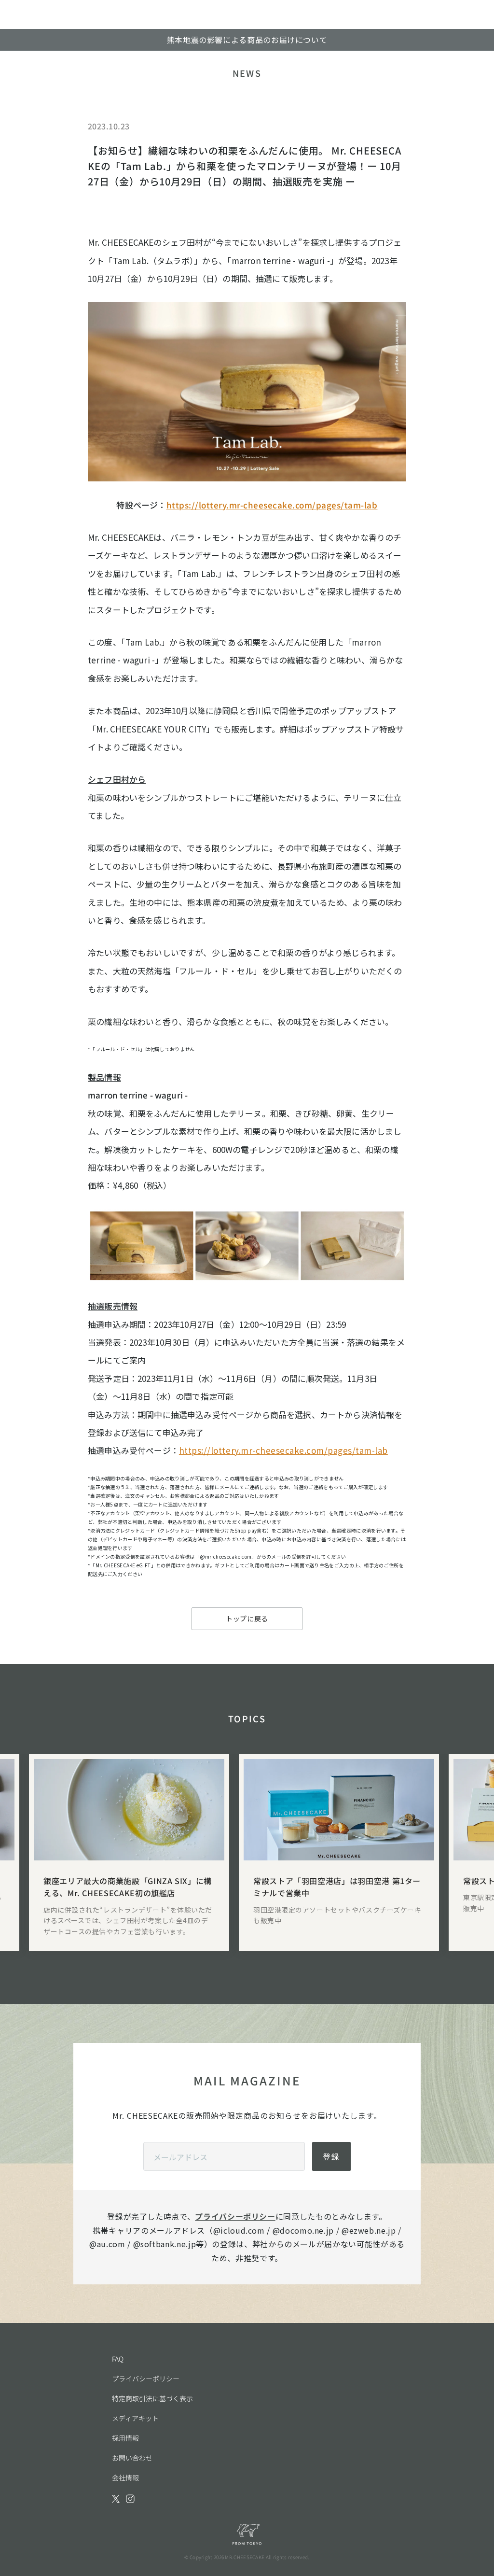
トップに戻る (247, 1619)
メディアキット (135, 2418)
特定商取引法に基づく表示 (152, 2398)
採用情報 (125, 2438)
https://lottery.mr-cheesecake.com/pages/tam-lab (272, 505)
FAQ (118, 2359)
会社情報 (125, 2477)
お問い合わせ (132, 2458)
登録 (331, 2156)
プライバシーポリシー (235, 2216)
